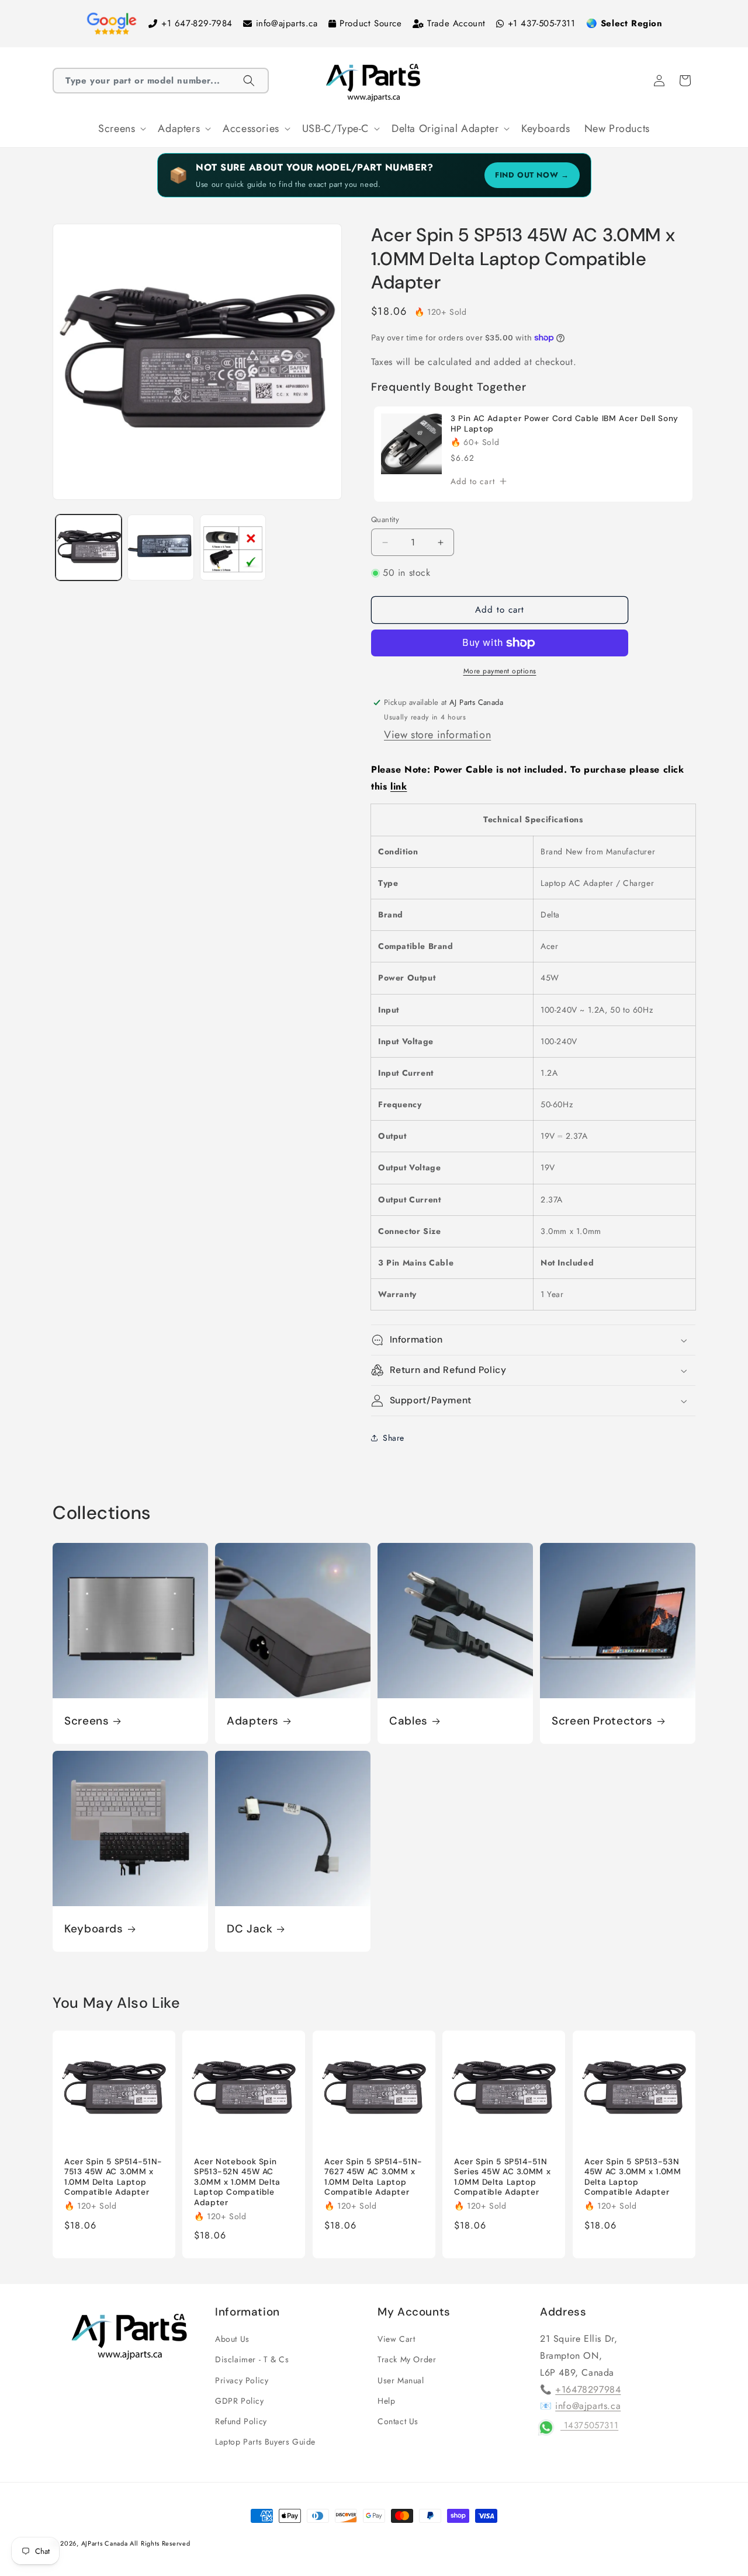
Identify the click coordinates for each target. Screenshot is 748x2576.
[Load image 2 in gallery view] (160, 547)
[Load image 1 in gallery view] (89, 547)
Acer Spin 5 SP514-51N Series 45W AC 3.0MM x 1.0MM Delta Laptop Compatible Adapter (502, 2177)
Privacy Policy (242, 2380)
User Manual (401, 2380)
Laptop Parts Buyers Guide (265, 2442)
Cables (408, 1721)
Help (386, 2401)
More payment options (500, 671)
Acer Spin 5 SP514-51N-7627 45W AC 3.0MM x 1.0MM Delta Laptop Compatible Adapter (373, 2177)
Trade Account (456, 23)
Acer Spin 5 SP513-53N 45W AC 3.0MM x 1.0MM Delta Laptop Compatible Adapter (633, 2177)
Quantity (385, 519)
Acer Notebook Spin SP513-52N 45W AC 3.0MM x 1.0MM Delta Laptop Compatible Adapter (237, 2182)
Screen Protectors (602, 1721)
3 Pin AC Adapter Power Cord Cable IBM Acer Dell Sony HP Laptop (565, 424)
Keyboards (94, 1929)
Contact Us (398, 2421)
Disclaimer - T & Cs (252, 2360)
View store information (437, 735)
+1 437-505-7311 (542, 23)
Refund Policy (241, 2421)
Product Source (370, 23)
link (399, 786)
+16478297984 (588, 2389)
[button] (161, 81)
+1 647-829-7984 (197, 23)
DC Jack (250, 1929)
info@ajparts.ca (287, 23)
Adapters (253, 1721)
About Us (232, 2339)
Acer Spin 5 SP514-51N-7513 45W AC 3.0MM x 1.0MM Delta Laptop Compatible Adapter (113, 2177)
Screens (86, 1721)
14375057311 (589, 2425)
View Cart (396, 2339)
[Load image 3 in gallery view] (233, 547)
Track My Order (407, 2360)
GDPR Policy (240, 2401)
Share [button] (394, 1438)
